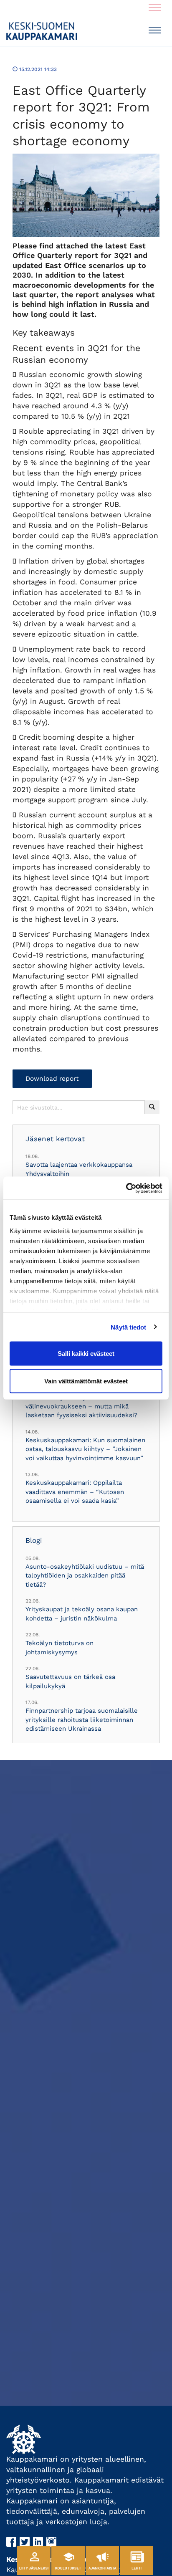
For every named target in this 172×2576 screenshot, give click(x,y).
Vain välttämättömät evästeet (86, 1381)
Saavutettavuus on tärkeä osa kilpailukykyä (70, 1681)
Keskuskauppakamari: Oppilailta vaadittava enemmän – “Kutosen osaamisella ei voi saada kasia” (75, 1492)
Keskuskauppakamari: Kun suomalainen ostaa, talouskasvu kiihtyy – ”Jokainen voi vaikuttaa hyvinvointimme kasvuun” (85, 1449)
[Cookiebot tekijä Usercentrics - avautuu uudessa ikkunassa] (126, 1188)
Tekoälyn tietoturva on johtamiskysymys (59, 1647)
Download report (52, 1079)
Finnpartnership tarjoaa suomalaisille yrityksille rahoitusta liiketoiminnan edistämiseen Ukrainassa (82, 1720)
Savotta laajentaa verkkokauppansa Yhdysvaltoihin (79, 1169)
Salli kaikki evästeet (86, 1354)
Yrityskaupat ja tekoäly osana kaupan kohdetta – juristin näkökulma (82, 1614)
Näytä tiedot (128, 1327)
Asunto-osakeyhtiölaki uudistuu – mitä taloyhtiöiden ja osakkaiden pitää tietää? (85, 1576)
